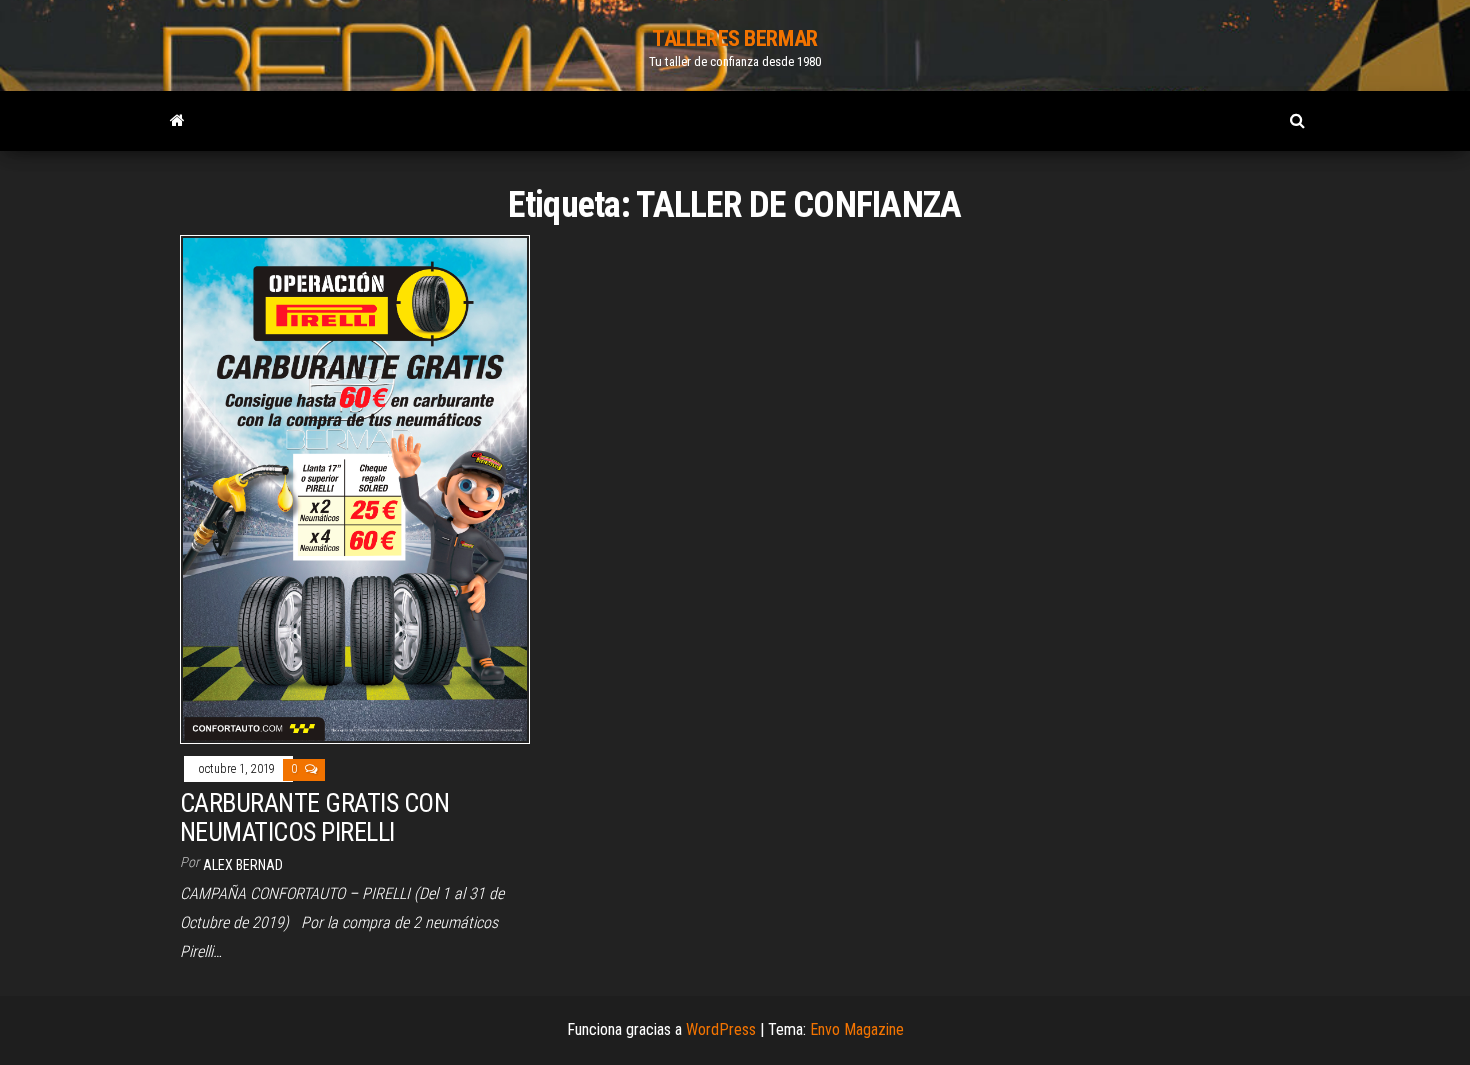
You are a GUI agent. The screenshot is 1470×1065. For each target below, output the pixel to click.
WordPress (721, 1029)
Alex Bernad (243, 865)
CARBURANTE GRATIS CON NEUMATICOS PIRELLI (314, 817)
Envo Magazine (857, 1029)
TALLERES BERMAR (734, 38)
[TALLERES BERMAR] (177, 121)
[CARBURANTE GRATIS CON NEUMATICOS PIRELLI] (355, 488)
